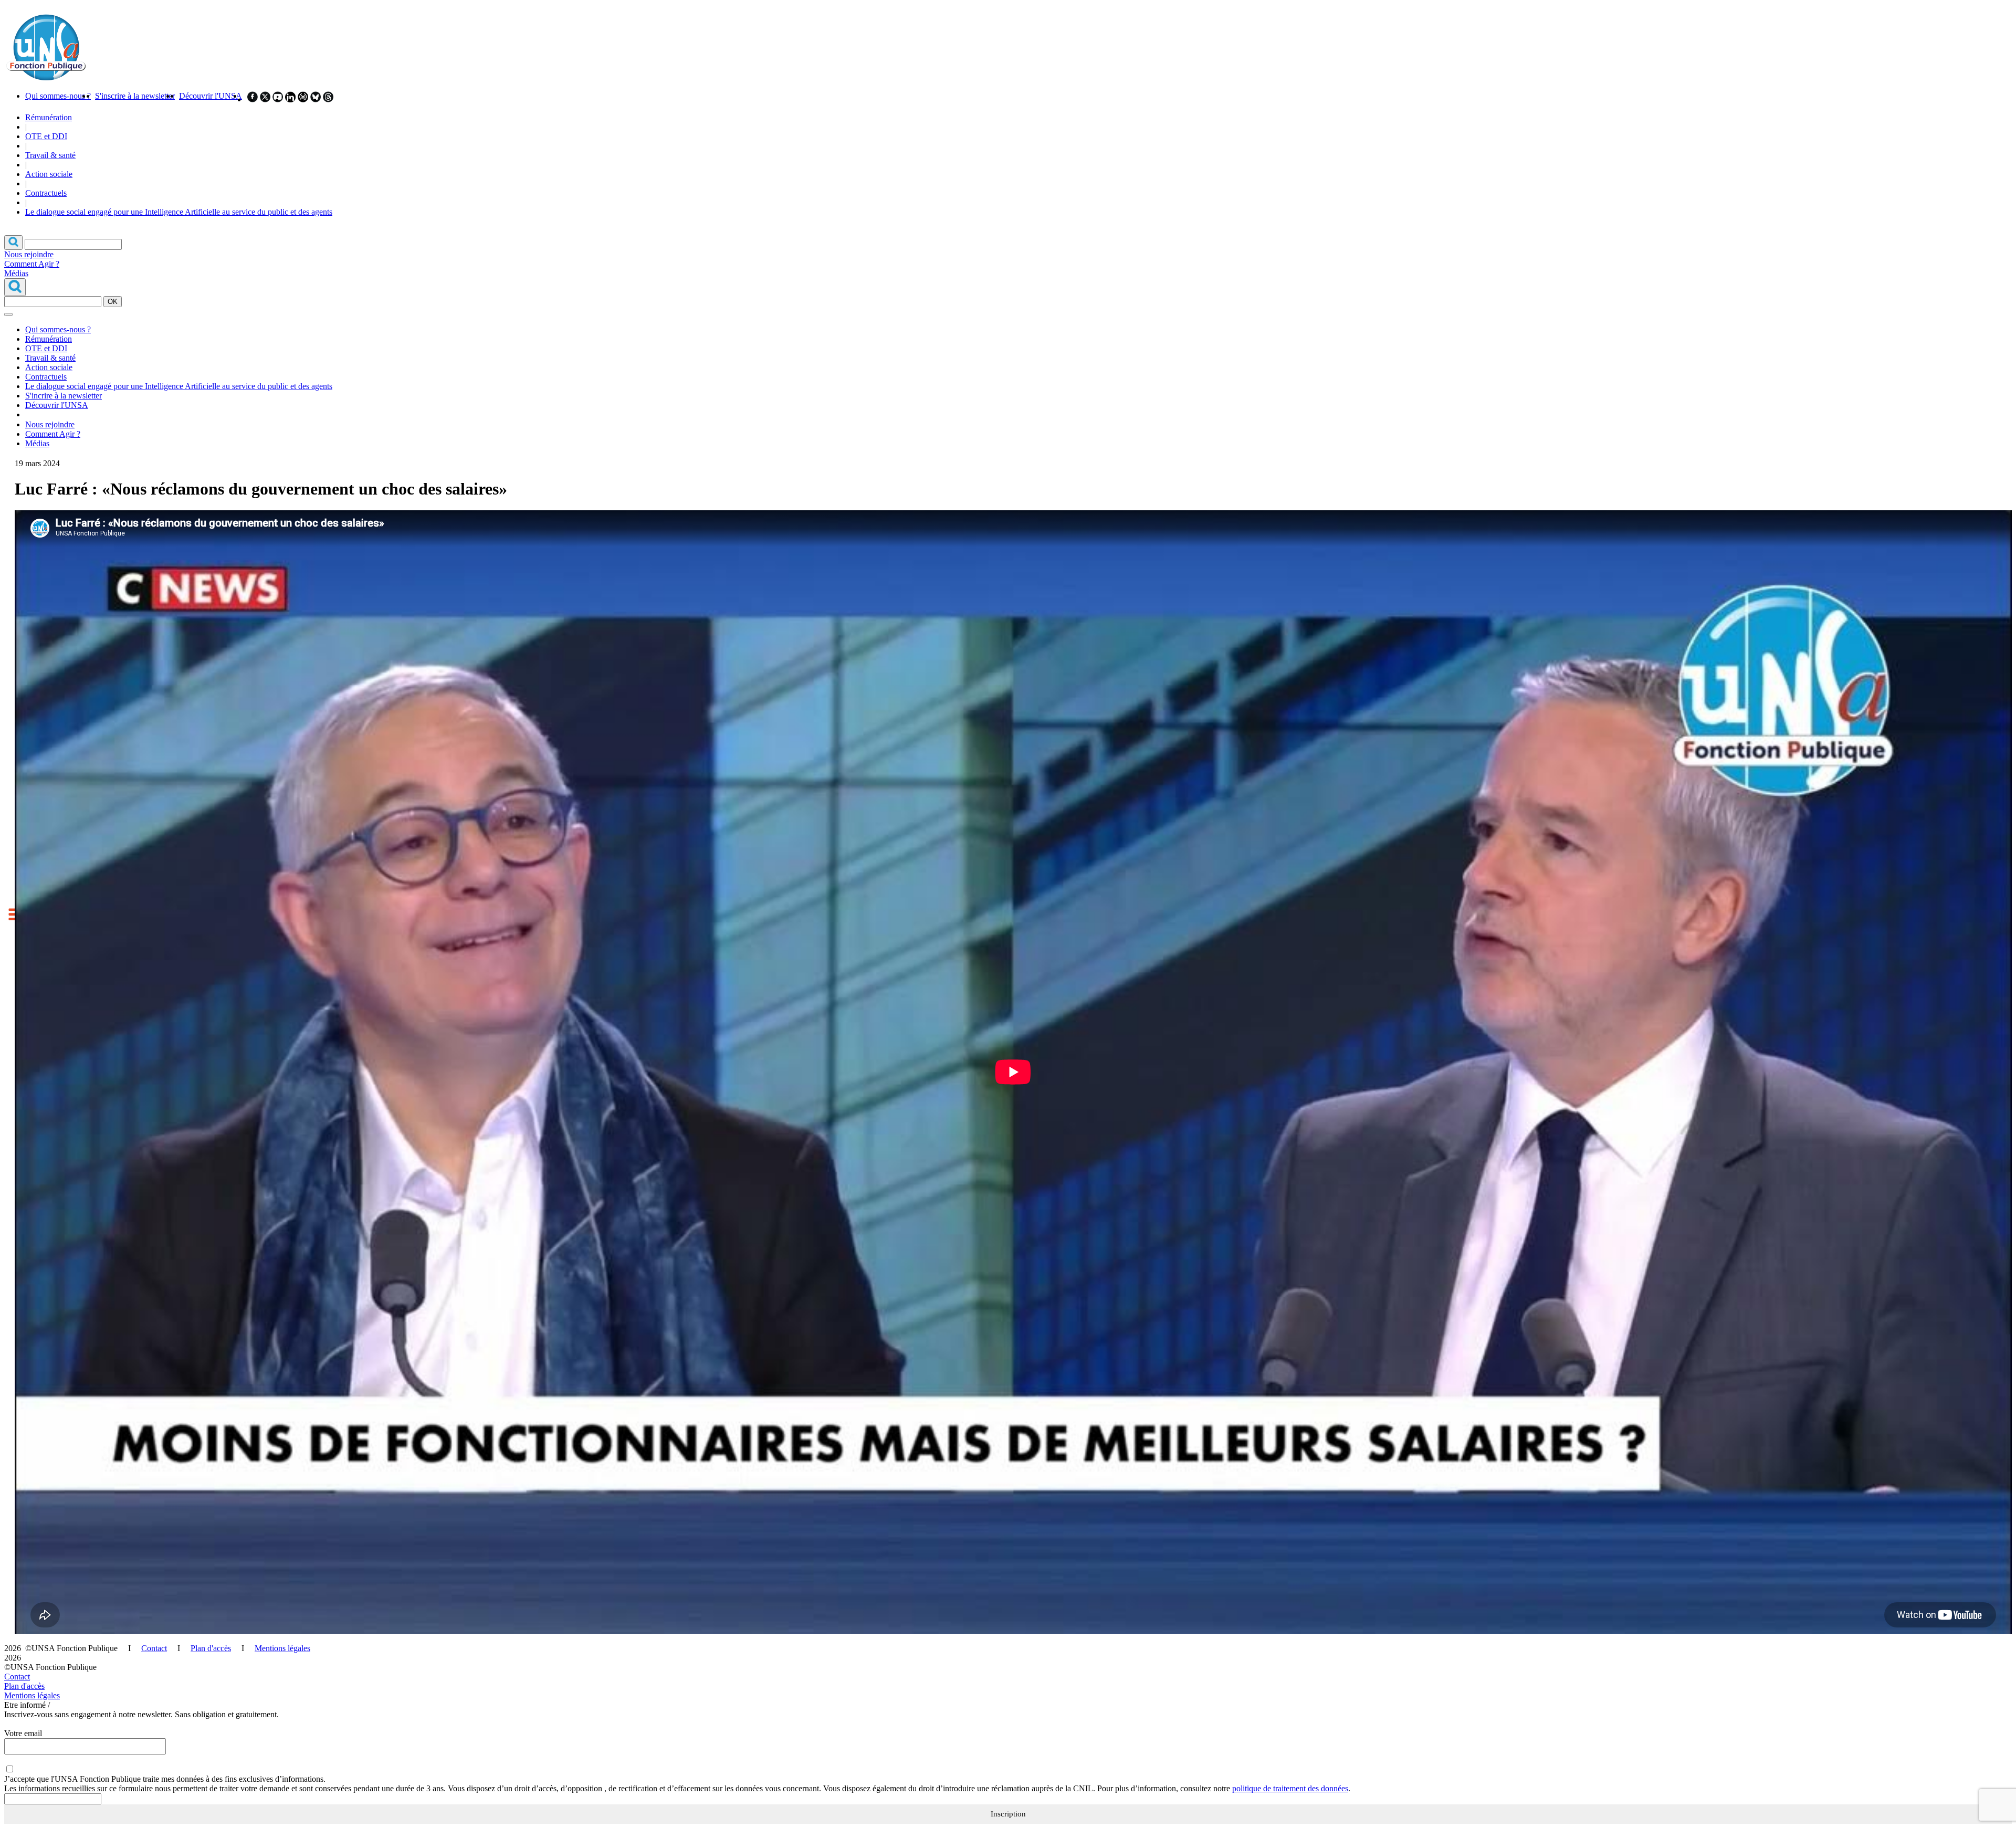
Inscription (1008, 1814)
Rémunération (49, 117)
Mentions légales (282, 1648)
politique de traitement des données (1290, 1788)
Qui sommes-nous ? (58, 96)
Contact (154, 1648)
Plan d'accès (211, 1648)
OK (113, 302)
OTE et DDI (46, 136)
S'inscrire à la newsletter (135, 96)
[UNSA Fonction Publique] (46, 78)
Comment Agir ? (32, 264)
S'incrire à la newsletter (64, 396)
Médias (16, 273)
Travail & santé (50, 155)
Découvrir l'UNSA (211, 96)
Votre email (23, 1733)
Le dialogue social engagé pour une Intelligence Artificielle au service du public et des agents (179, 212)
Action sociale (49, 174)
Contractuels (46, 193)
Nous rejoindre (29, 254)
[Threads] (328, 99)
